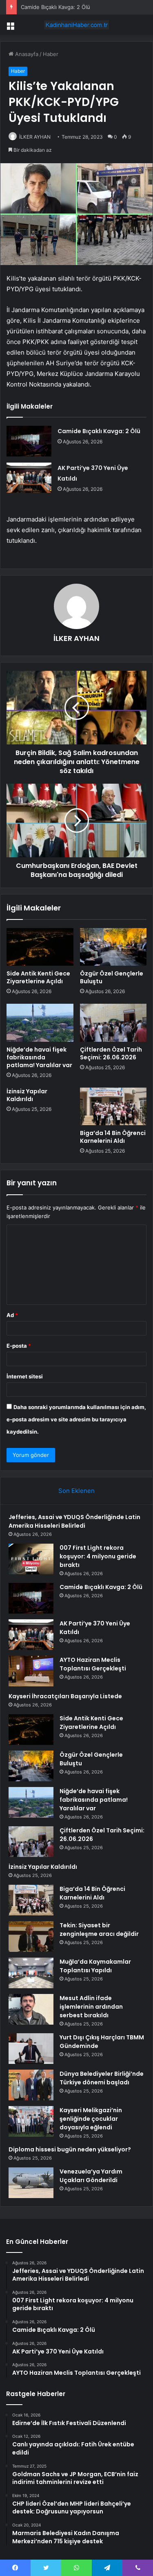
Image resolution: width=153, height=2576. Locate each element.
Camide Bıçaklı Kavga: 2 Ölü (55, 7)
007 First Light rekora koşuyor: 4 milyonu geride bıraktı (98, 1556)
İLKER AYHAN (35, 137)
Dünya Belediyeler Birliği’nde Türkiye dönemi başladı (102, 2078)
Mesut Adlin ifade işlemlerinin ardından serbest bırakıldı (91, 2007)
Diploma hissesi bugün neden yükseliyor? (70, 2149)
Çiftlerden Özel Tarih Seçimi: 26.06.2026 (111, 1053)
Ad (12, 1315)
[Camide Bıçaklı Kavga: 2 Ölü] (29, 441)
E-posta (19, 1346)
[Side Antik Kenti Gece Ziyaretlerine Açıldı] (40, 947)
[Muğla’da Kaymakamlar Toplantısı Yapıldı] (31, 1973)
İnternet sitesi (25, 1376)
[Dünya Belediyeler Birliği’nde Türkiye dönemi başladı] (31, 2085)
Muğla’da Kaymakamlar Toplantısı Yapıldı (95, 1966)
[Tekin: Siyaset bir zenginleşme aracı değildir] (31, 1936)
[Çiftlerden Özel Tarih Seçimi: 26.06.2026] (113, 1023)
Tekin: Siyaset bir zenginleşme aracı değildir (99, 1930)
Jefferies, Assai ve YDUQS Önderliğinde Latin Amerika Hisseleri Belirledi (74, 1521)
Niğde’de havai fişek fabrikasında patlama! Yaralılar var (39, 1057)
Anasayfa (26, 54)
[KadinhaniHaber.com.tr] (77, 25)
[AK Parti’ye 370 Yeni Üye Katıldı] (29, 478)
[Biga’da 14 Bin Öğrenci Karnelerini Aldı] (113, 1106)
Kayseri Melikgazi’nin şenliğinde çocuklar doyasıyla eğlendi (91, 2119)
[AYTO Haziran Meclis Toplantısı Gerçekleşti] (31, 1671)
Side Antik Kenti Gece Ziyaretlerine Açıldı (38, 977)
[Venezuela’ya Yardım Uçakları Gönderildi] (31, 2183)
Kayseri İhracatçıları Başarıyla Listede (65, 1696)
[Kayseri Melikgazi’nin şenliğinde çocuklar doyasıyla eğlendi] (31, 2121)
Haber (51, 54)
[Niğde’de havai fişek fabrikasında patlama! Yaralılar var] (40, 1023)
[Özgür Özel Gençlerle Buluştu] (113, 947)
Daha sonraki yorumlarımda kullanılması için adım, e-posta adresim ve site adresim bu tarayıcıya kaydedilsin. (76, 1419)
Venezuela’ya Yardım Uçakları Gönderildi (91, 2176)
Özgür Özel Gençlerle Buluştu (112, 977)
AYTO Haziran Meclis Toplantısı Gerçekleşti (93, 1664)
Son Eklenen (76, 1491)
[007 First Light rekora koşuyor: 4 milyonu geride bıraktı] (31, 1559)
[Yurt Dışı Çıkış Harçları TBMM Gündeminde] (31, 2049)
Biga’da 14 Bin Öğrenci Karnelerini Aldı (113, 1137)
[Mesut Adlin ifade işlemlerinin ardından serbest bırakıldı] (31, 2009)
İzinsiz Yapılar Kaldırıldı (27, 1095)
